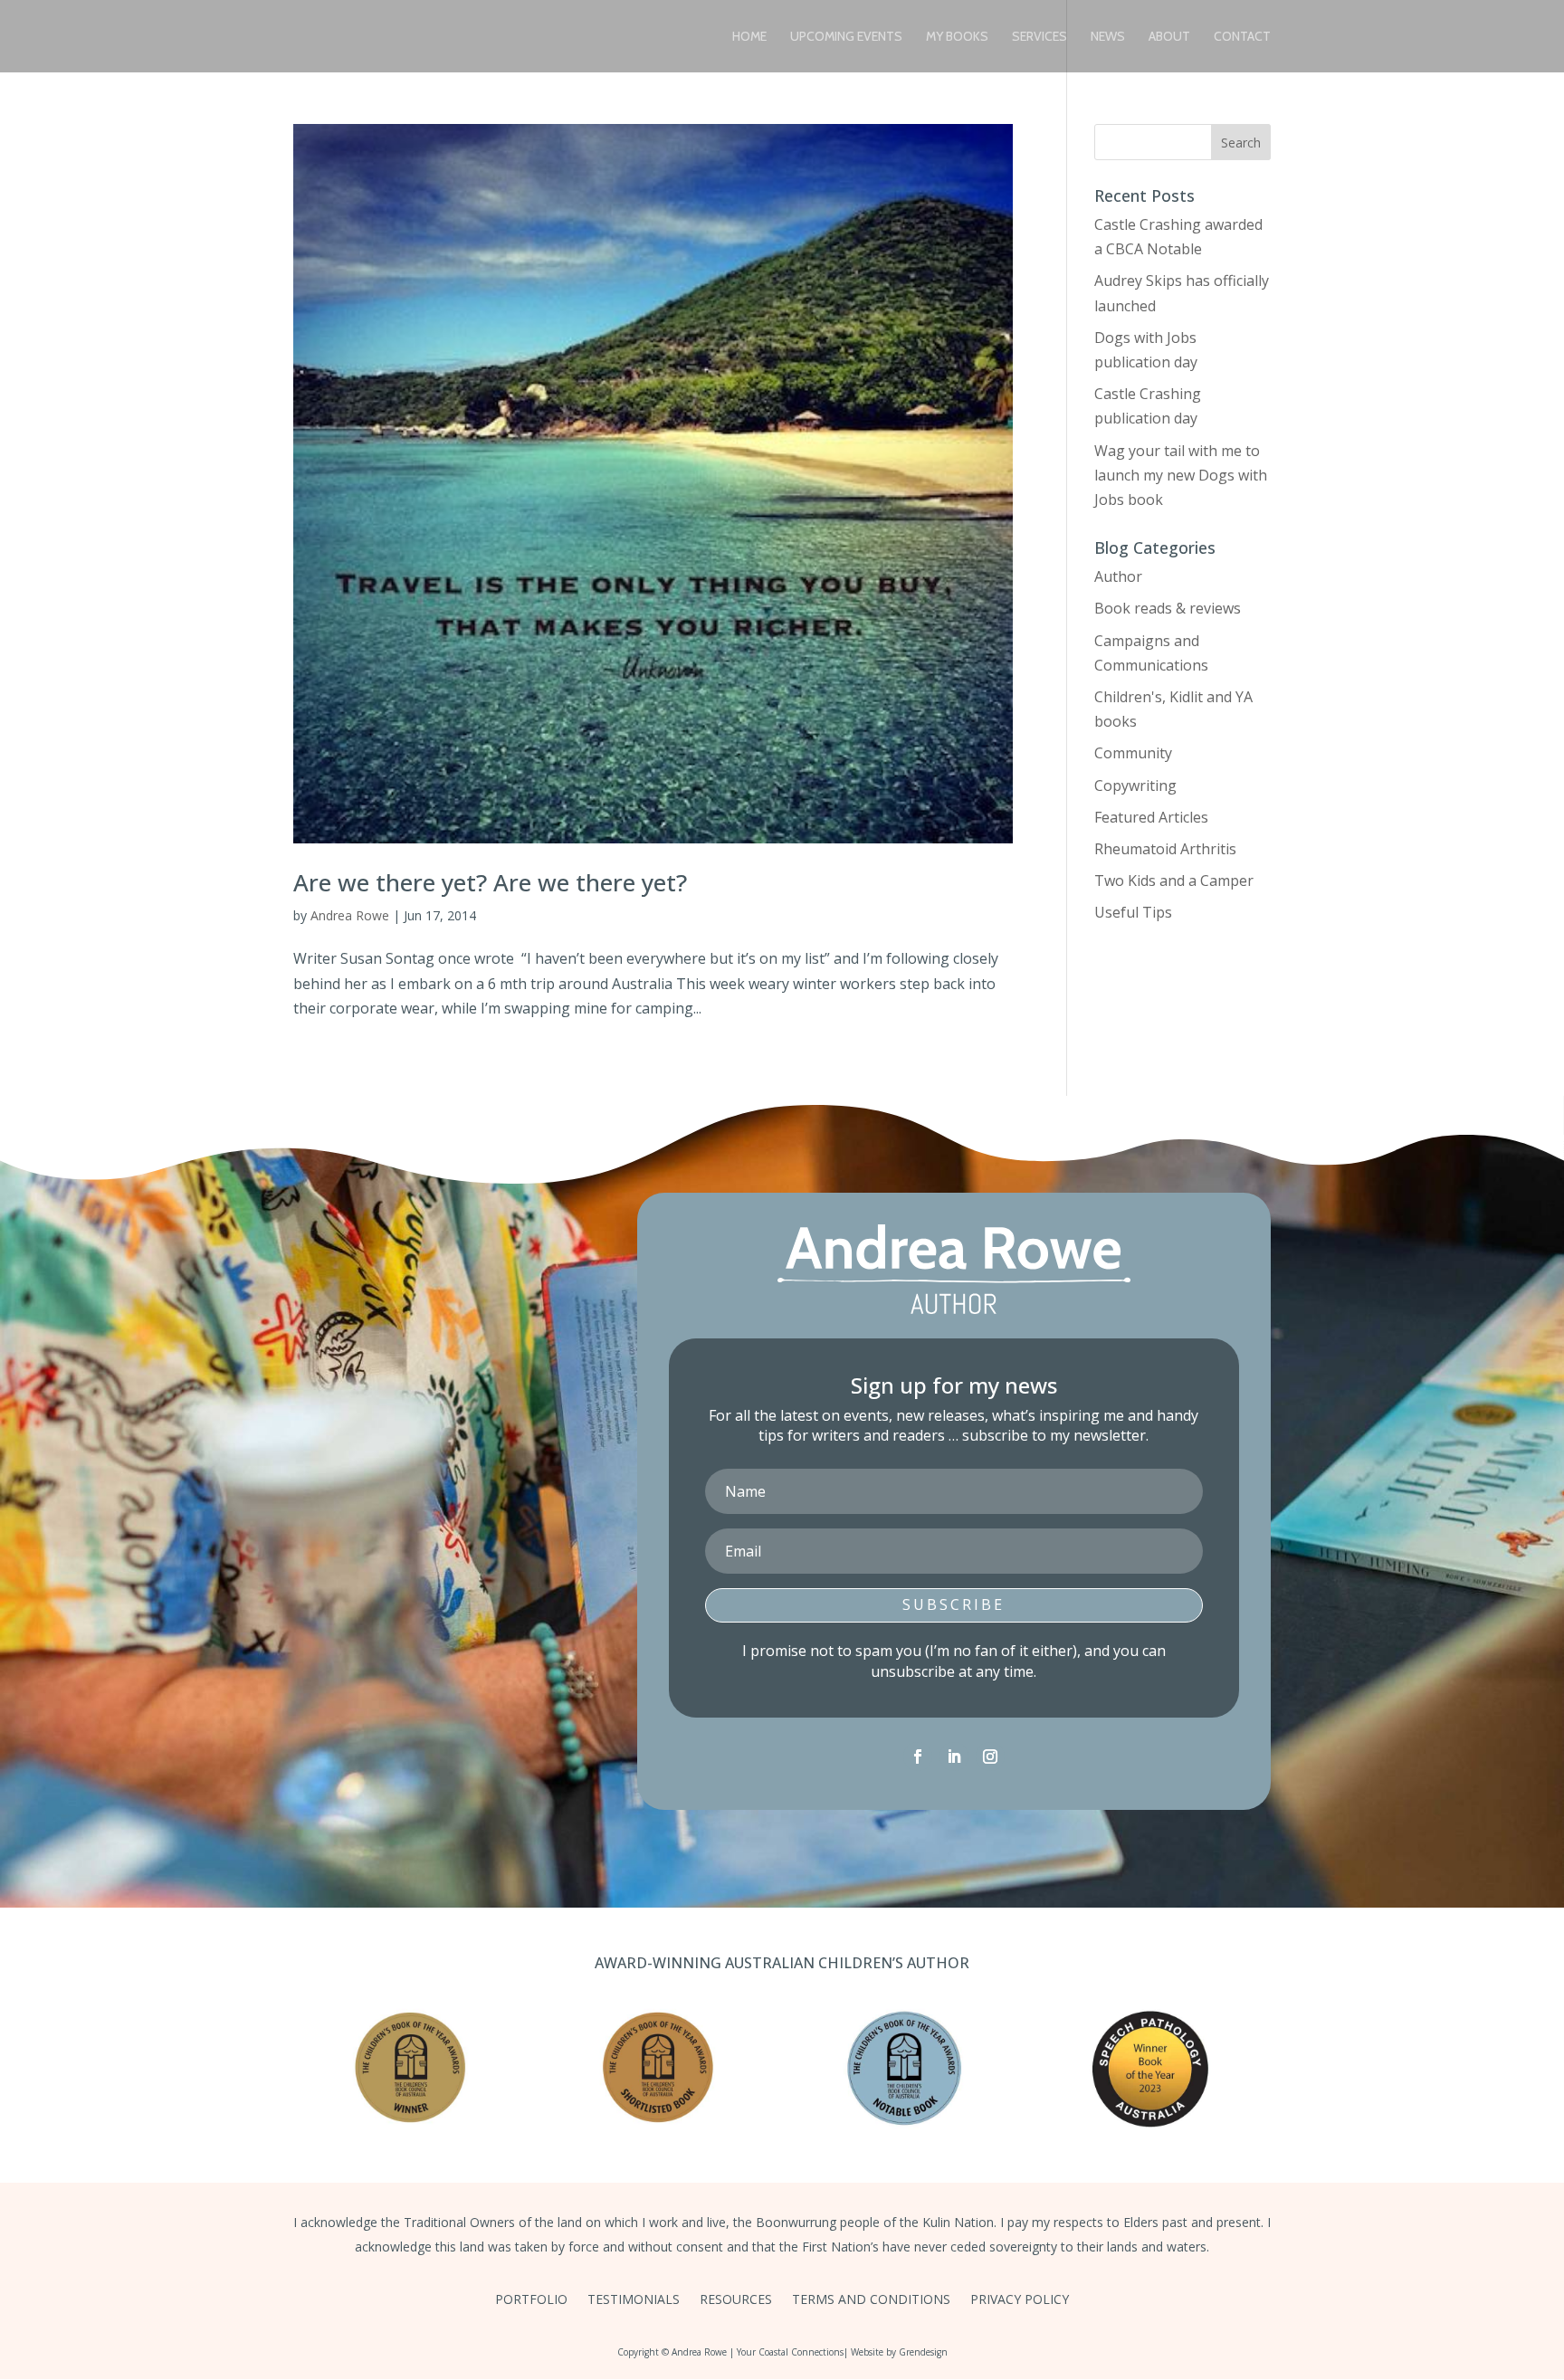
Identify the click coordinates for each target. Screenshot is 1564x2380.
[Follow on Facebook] (918, 1756)
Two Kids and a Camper (1174, 881)
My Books (957, 37)
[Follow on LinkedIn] (954, 1756)
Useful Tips (1133, 912)
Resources (736, 2300)
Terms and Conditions (871, 2300)
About (1169, 37)
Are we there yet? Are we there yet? (490, 882)
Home (749, 37)
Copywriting (1135, 785)
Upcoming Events (846, 37)
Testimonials (634, 2300)
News (1108, 37)
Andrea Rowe (350, 915)
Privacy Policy (1020, 2300)
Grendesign (923, 2352)
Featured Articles (1151, 817)
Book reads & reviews (1168, 608)
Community (1133, 753)
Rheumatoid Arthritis (1165, 849)
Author (1118, 576)
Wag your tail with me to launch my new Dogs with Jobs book (1181, 475)
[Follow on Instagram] (990, 1756)
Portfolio (531, 2300)
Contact (1242, 37)
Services (1039, 37)
